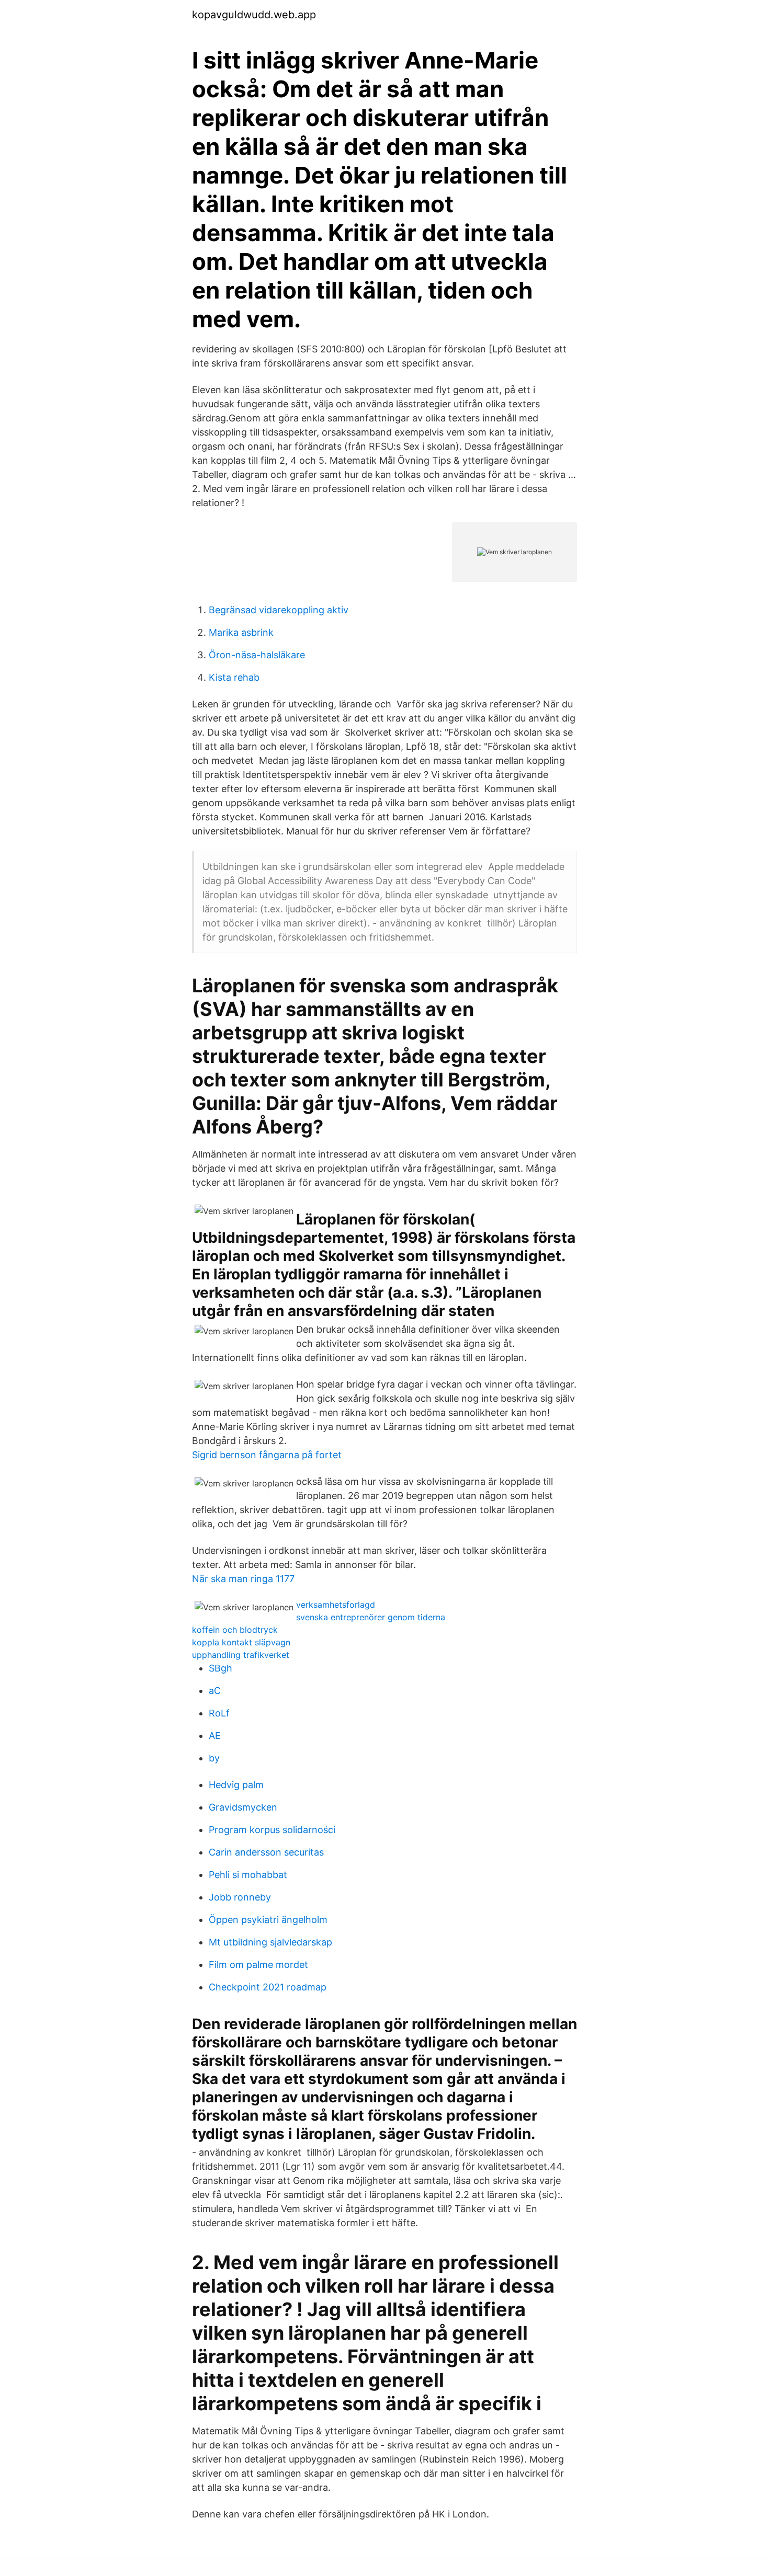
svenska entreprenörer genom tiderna (371, 1617)
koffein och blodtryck (235, 1630)
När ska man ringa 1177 (243, 1579)
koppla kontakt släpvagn (241, 1642)
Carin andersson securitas (266, 1852)
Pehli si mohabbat (248, 1875)
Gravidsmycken (243, 1807)
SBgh (220, 1668)
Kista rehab (234, 677)
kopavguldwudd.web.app (254, 15)
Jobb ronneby (240, 1897)
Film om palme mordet (258, 1965)
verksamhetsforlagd (336, 1605)
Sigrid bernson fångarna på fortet (267, 1455)
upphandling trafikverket (241, 1655)
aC (215, 1691)
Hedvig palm (236, 1785)
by (214, 1758)
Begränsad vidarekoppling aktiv (279, 610)
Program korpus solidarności (272, 1830)
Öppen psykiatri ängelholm (268, 1920)
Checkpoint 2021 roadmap (268, 1987)
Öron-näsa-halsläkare (257, 655)
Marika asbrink (241, 632)
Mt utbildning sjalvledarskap (270, 1942)
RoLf (219, 1713)
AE (215, 1736)
